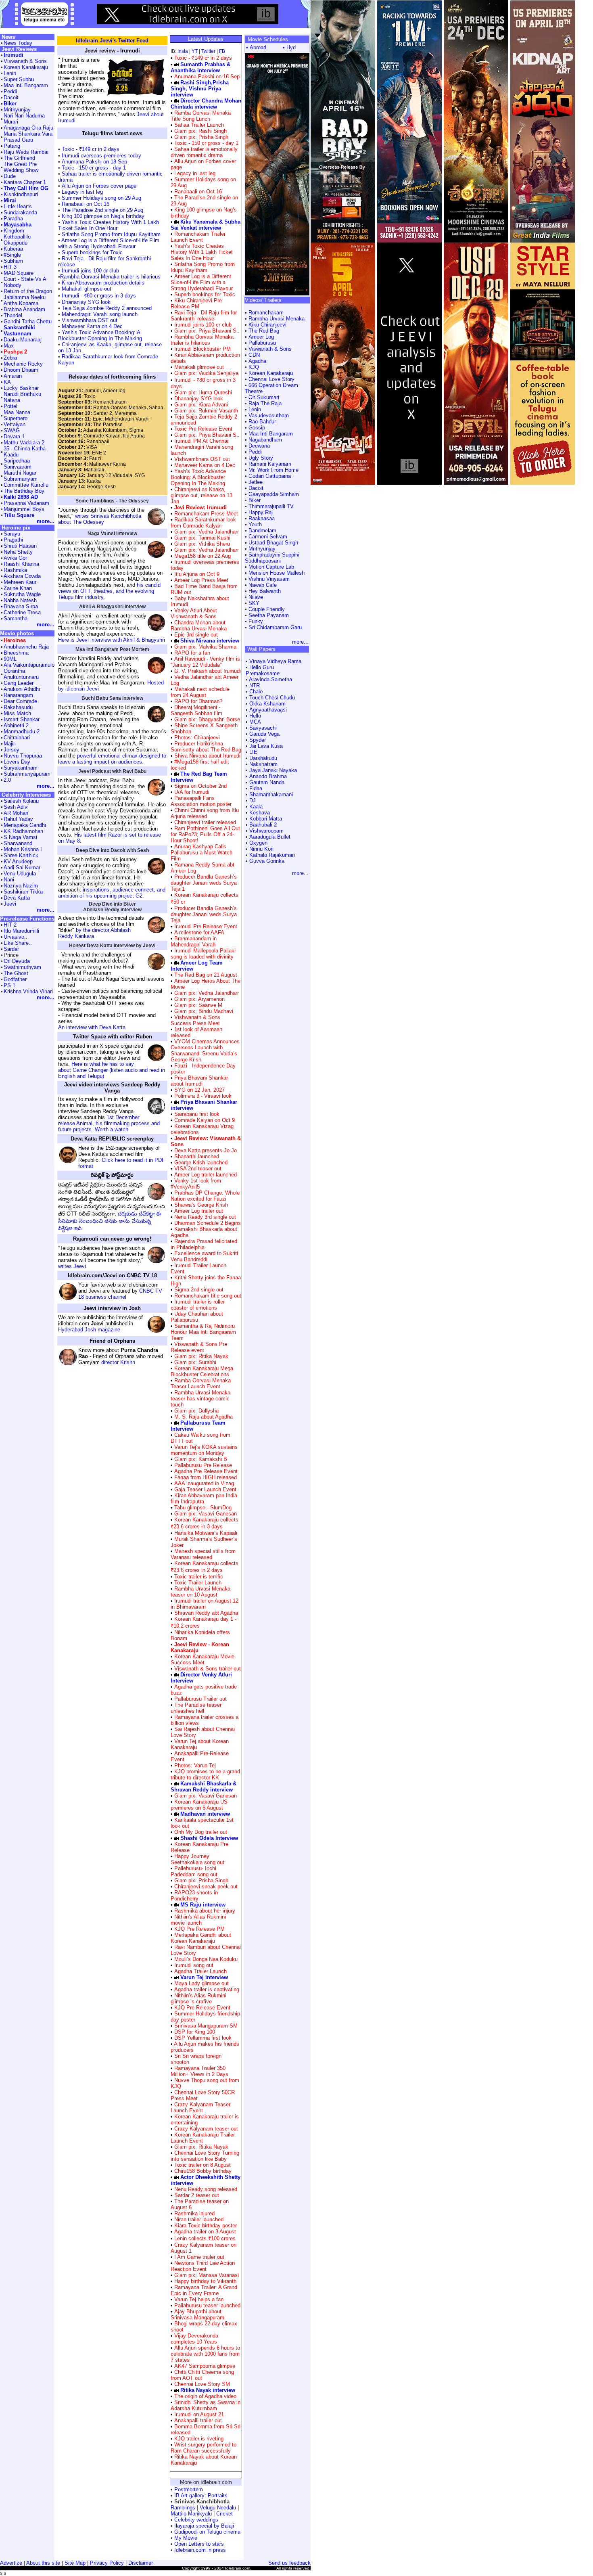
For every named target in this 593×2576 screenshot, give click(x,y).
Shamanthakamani (271, 794)
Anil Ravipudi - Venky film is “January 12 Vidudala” (205, 662)
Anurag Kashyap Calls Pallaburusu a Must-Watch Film (201, 853)
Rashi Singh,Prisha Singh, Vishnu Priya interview (200, 89)
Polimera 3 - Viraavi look (203, 1096)
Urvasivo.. (16, 937)
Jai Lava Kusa (266, 746)
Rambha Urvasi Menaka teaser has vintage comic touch (200, 1399)
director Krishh (118, 1362)
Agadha (257, 361)
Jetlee (256, 482)
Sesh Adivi (16, 807)
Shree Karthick (21, 855)
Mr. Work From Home (274, 470)
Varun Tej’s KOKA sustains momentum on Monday (204, 1450)
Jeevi (10, 904)
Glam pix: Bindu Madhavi (203, 1011)
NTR (255, 685)
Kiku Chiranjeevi (267, 325)
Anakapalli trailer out (198, 2420)
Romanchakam (266, 313)
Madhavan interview (205, 1814)
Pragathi (13, 540)
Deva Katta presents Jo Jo (206, 1150)
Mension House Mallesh (277, 573)
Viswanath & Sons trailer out (208, 1669)
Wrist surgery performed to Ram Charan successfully (204, 2448)
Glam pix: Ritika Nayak (200, 1356)
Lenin (255, 409)
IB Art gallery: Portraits (201, 2495)
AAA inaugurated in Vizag (204, 1483)
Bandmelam (262, 530)
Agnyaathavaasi (268, 710)
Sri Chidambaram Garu (275, 627)
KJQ (254, 367)
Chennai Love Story (271, 379)
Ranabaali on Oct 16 (85, 204)
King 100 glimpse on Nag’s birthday (102, 216)
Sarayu (12, 534)
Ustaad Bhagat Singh (273, 543)
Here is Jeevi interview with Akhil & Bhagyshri (112, 640)
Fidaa (256, 788)
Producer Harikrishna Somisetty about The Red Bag (206, 747)
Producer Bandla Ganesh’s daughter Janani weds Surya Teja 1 (204, 883)
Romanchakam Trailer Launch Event (198, 237)
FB (222, 51)
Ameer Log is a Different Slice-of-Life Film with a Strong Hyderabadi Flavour (109, 243)
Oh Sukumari (264, 397)
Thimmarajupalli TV (271, 506)
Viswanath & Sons (270, 349)
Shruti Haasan (20, 546)
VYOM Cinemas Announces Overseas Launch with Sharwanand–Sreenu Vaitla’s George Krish (205, 1050)
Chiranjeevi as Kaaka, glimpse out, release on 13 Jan (201, 495)
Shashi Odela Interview (209, 1838)
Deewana (259, 446)
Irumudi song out (194, 1965)
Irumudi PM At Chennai (201, 441)
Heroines (15, 640)
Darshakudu (263, 758)
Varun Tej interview (204, 1977)
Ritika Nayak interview (208, 2390)
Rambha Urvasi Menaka (277, 319)
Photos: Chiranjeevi (196, 738)
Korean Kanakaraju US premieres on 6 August (199, 1805)
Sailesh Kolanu (21, 801)
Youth (255, 524)
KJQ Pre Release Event (202, 2008)
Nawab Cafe (263, 585)
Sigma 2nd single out (199, 1290)
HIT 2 (10, 925)
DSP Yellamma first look (203, 2038)
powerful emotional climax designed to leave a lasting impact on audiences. (112, 759)
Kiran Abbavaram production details (102, 283)
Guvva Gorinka (267, 861)
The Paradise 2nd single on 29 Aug (102, 210)
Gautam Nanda (267, 782)
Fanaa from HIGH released (206, 1477)
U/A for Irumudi (192, 792)
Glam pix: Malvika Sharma (205, 647)
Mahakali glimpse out (86, 289)
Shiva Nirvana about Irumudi (207, 756)
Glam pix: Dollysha (196, 1411)
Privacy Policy (107, 2563)
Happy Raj (261, 512)
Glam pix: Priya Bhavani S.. (206, 331)
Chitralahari (17, 738)
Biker (255, 500)
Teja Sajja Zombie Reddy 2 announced (106, 308)
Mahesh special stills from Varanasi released (203, 1554)
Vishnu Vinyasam (269, 579)
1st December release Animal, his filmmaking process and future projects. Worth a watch (109, 1123)
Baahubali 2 (263, 825)
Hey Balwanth (265, 591)
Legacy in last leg (82, 192)
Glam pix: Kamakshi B (200, 1459)
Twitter (208, 51)
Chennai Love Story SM (202, 2384)
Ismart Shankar (22, 719)
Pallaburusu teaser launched (207, 2305)
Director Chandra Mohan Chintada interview (206, 104)
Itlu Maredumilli (21, 931)
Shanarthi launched (197, 1156)
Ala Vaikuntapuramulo (29, 665)
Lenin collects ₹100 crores (205, 2238)
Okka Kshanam (267, 704)
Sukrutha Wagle (22, 594)
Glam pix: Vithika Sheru (201, 544)
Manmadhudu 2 (22, 731)
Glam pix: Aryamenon (199, 999)
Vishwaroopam (266, 831)
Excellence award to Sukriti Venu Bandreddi (204, 1256)
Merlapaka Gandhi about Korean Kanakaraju (201, 1938)
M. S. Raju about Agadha (204, 1417)
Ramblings (183, 2508)
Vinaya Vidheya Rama (275, 661)
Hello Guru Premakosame (263, 670)
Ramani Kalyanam (270, 464)
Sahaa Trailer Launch (199, 125)
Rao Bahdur (262, 422)
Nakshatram (263, 764)
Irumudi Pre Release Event (206, 926)
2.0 (7, 780)
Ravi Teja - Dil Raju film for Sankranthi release (204, 316)
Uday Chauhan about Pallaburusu (197, 1317)
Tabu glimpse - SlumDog (203, 1508)
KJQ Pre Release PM (199, 1929)
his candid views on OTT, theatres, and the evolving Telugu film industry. (109, 591)
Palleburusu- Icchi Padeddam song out (194, 1871)
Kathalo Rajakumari (272, 855)
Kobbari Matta (266, 819)
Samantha (16, 618)
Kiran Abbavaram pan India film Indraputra (204, 1498)
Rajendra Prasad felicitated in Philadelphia (204, 1244)
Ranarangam (18, 695)
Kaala (256, 807)
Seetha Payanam (269, 615)
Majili (10, 744)
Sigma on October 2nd (200, 786)
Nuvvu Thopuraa (23, 756)
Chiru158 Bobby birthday (203, 2171)
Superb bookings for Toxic (91, 252)
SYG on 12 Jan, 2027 (199, 1090)
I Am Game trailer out (199, 2257)
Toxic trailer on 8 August (203, 2165)
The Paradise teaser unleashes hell (196, 1708)
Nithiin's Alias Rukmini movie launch (198, 1920)
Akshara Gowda (22, 576)
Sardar (11, 949)
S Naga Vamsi (20, 837)
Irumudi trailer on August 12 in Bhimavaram (205, 1604)
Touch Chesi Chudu (272, 698)
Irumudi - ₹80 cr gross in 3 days (98, 296)
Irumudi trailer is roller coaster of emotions (198, 1305)
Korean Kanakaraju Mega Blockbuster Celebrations (202, 1371)
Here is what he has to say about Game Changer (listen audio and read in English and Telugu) (112, 1070)
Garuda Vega (264, 734)
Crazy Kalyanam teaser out (206, 2129)
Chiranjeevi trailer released (205, 822)
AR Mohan (16, 813)
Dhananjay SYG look (85, 302)
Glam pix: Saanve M (197, 1005)
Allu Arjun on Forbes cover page (99, 186)
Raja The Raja (265, 403)
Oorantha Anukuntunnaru (21, 674)
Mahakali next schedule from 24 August (200, 692)
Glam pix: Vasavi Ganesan (205, 1514)
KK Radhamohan (23, 831)
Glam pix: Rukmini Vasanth (205, 411)
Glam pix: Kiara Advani (200, 405)
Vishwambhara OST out (89, 320)
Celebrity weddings (196, 2520)
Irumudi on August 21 (199, 2414)
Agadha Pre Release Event (206, 1471)
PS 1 (9, 985)
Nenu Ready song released (206, 2189)
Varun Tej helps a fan (199, 2299)
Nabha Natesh (20, 600)
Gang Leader (19, 683)
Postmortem (189, 2489)
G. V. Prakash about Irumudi (208, 671)
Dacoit (256, 488)
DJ (253, 800)
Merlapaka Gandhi (25, 825)
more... (300, 642)
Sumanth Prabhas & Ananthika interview (200, 67)
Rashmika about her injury (205, 1911)
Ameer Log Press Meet (201, 580)
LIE (253, 752)
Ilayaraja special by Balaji (204, 2526)
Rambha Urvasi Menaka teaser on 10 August (200, 1592)
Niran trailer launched (199, 2219)
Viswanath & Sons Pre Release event (199, 1347)
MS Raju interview (203, 1905)
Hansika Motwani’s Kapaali (206, 1533)
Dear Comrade (20, 701)
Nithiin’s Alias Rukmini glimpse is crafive (198, 1998)
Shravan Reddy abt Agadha (206, 1613)
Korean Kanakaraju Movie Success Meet (203, 1659)
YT (195, 51)
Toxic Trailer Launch (198, 1583)
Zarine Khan (18, 588)
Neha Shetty (18, 552)
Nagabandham (265, 440)
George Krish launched (201, 1162)
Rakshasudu (18, 707)
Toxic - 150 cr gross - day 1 (94, 168)
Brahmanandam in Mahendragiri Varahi (194, 942)
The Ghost (16, 973)
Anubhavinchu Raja (26, 647)
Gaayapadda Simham (274, 494)
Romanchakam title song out (208, 1296)
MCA (255, 722)
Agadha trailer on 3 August (205, 2232)
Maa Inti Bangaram (271, 434)
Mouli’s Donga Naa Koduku (206, 1959)
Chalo (256, 692)
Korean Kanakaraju (271, 373)
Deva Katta (17, 898)
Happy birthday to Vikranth (205, 2281)
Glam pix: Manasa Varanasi (206, 2275)
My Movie (186, 2538)
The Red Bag (264, 331)
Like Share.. (18, 943)
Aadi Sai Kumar (22, 867)
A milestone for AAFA (199, 932)
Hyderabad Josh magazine (89, 1330)
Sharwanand (18, 843)
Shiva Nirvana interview (210, 641)
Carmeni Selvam (268, 537)
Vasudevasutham (269, 415)
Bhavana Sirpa (21, 606)
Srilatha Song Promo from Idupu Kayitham (110, 234)
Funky (256, 621)
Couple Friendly (267, 609)
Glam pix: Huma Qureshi (202, 392)
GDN (254, 355)
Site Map (75, 2563)
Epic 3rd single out (196, 635)
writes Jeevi (72, 1266)
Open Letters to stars (199, 2544)
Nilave (256, 597)
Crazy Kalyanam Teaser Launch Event (200, 2107)
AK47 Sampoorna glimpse (205, 2366)
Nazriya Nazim (21, 886)
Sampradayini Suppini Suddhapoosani (272, 558)
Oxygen (258, 843)
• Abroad (256, 47)
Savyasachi (263, 728)
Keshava (260, 813)
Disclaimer (141, 2563)
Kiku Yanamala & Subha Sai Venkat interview (206, 225)
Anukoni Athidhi (22, 689)
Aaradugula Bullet (270, 837)
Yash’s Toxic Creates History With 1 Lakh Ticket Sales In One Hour (109, 225)
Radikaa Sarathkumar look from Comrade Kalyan (203, 523)
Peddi (255, 452)
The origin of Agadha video (205, 2396)
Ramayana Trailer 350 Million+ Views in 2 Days (199, 2071)
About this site (43, 2563)
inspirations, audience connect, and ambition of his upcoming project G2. (112, 893)
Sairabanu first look (197, 1114)
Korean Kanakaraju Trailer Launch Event (203, 2138)
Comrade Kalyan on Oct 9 (205, 1120)
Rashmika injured (194, 2213)
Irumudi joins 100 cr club (90, 271)
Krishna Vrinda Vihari (28, 991)
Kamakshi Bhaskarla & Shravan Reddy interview (204, 1787)
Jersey (11, 750)
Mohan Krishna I (23, 849)
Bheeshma (16, 653)
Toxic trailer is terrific (199, 1577)
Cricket (224, 2514)
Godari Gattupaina (270, 476)
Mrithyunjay (262, 549)
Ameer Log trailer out (199, 1211)
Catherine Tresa (22, 612)
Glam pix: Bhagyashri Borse (206, 719)
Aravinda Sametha (270, 679)
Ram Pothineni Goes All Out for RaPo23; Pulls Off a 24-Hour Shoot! (205, 834)
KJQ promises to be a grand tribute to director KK (205, 1775)
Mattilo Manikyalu (191, 2514)
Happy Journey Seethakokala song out (197, 1859)
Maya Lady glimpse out (201, 1983)
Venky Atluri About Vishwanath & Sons (194, 613)
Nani (9, 880)
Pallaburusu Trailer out (200, 1699)
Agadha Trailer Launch (200, 1971)
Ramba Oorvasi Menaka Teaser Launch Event (201, 1383)
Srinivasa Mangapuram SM (206, 2026)
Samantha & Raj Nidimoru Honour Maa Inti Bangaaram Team (203, 1332)
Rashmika (15, 570)
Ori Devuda (17, 961)
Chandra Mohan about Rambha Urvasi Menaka (199, 626)
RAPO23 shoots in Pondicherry (194, 1896)
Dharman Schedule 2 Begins (208, 1223)
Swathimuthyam (22, 967)
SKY (254, 603)
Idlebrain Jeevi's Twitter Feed (112, 41)
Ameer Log (261, 337)
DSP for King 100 (195, 2032)
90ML (10, 659)
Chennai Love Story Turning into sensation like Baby (205, 2156)
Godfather (15, 979)
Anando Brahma (268, 776)
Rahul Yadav (18, 819)
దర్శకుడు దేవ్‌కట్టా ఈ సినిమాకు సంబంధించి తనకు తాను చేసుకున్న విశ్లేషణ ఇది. (110, 1221)
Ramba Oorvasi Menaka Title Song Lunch (201, 116)
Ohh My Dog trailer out (201, 1832)
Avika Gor (15, 558)
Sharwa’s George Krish (201, 1205)
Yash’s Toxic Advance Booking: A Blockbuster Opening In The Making (100, 335)
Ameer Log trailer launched (206, 1175)
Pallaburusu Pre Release (203, 1465)
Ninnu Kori (261, 849)
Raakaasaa (262, 518)
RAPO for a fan (192, 653)
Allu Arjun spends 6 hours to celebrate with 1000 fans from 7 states (205, 2354)
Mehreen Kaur (20, 582)
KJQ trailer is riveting (199, 2439)
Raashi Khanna (21, 564)
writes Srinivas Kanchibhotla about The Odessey (100, 519)
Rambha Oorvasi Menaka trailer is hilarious (110, 277)
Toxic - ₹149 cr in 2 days (90, 149)
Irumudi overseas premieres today (101, 156)
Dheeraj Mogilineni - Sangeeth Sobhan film (196, 710)
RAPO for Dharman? (198, 701)
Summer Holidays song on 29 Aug (101, 198)
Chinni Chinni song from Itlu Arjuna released (205, 813)
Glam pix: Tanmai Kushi (201, 538)
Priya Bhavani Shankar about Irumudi (199, 1081)
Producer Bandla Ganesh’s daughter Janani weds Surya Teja (204, 914)
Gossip (257, 428)
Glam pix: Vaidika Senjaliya (206, 373)
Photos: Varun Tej (194, 1765)
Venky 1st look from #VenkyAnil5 (196, 1184)
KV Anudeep (18, 861)
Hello (255, 716)
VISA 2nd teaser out (198, 1169)
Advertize (11, 2563)
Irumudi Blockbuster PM (203, 349)
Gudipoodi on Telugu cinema (207, 2532)
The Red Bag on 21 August (206, 975)
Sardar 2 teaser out (197, 2195)
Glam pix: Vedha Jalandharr (206, 532)
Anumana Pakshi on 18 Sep (94, 162)
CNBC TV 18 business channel (120, 1294)
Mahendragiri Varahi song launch (99, 314)
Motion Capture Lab (271, 567)
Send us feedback (289, 2563)
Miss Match (17, 713)
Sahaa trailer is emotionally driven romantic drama (204, 152)
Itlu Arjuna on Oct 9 (197, 574)
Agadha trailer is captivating (207, 1989)
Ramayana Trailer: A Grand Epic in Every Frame (204, 2290)
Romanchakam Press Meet (206, 514)
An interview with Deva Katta (92, 1027)
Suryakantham (21, 768)
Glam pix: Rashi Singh (200, 131)
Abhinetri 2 (16, 725)
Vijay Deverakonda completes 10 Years (194, 2339)
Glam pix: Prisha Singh (200, 137)
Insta (183, 51)
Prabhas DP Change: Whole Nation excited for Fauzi (205, 1196)
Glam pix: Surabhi (194, 1362)
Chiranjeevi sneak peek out (206, 1886)
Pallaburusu (262, 343)
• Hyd (289, 47)
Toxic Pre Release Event (203, 429)
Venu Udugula (20, 874)
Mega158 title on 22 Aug (203, 556)
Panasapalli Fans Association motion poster (201, 801)
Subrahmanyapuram (27, 774)
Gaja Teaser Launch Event (205, 1489)
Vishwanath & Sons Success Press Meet (195, 1020)
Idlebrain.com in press (200, 2550)
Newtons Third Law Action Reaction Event (203, 2266)
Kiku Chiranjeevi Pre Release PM (196, 303)
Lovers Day (17, 762)
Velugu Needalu (218, 2508)
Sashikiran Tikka (23, 892)
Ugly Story (261, 458)
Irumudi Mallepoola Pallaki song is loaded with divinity (203, 954)
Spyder (258, 740)
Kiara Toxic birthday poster (206, 2225)
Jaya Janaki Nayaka (273, 770)
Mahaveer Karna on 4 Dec (91, 326)
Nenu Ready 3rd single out (205, 1217)
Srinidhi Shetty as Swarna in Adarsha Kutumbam (206, 2405)
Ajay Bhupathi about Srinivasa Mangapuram (197, 2314)
